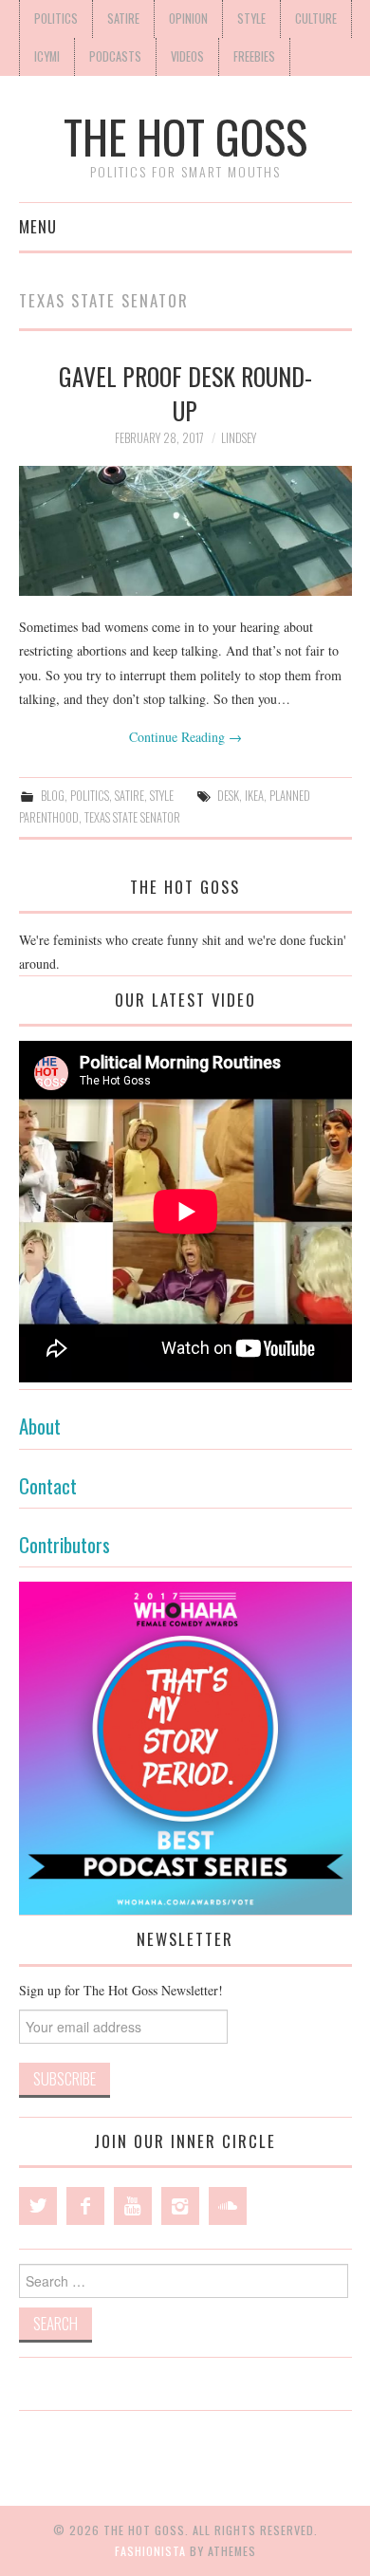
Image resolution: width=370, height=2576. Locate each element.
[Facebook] (85, 2206)
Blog (53, 796)
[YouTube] (133, 2206)
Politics (56, 19)
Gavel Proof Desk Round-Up (185, 393)
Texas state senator (132, 817)
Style (251, 19)
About (40, 1426)
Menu (38, 226)
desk (228, 796)
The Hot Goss (185, 136)
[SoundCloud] (228, 2206)
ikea (254, 796)
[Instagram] (180, 2206)
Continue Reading (185, 737)
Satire (123, 19)
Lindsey (239, 438)
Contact (48, 1485)
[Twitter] (38, 2206)
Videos (187, 56)
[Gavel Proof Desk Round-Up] (185, 531)
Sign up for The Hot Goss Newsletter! (121, 1990)
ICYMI (47, 56)
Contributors (65, 1544)
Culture (316, 19)
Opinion (188, 19)
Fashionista (150, 2551)
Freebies (254, 56)
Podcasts (115, 56)
